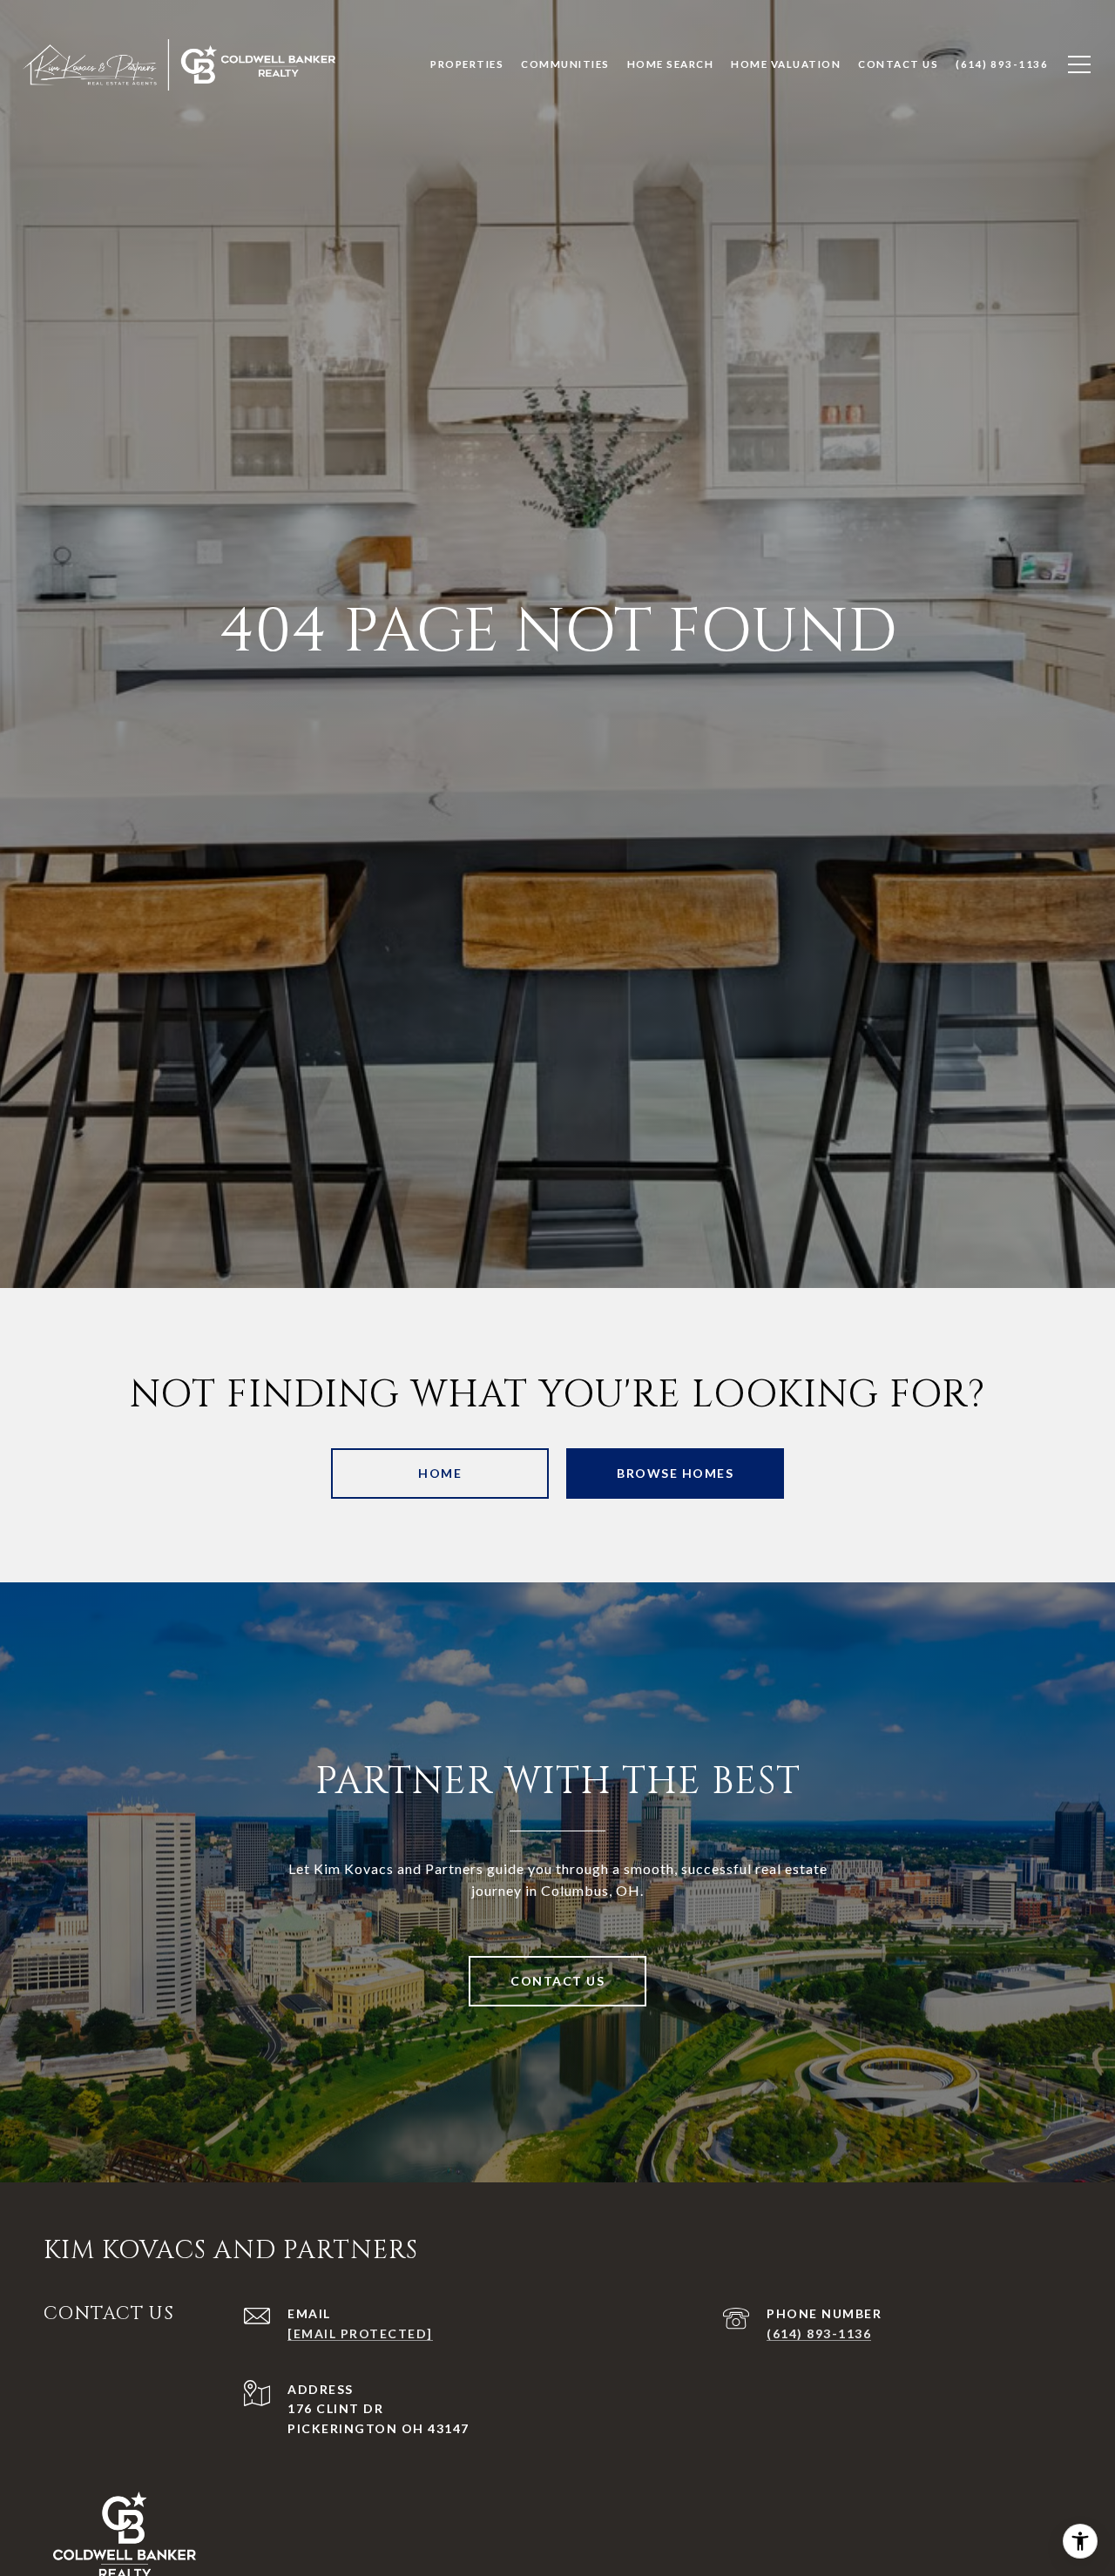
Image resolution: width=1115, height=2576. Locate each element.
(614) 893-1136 (819, 2333)
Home (440, 1473)
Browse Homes (675, 1473)
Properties (467, 64)
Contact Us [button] (557, 1981)
